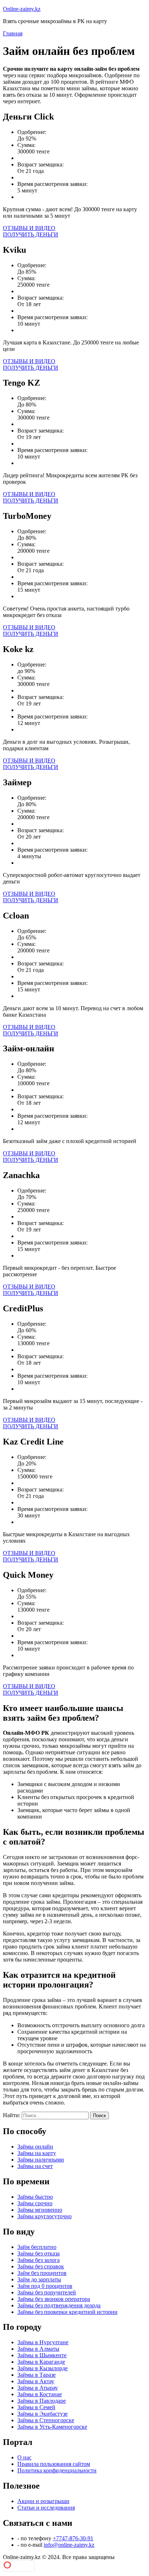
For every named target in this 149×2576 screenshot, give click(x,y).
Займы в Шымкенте (42, 2355)
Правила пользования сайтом (54, 2464)
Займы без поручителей (47, 2292)
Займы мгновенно (40, 2210)
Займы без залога (39, 2260)
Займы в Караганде (41, 2362)
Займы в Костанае (40, 2394)
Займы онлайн (35, 2147)
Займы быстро (35, 2197)
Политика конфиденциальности (57, 2470)
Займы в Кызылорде (42, 2368)
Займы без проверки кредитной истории (67, 2312)
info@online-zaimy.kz (69, 2545)
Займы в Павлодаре (42, 2401)
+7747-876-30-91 (73, 2538)
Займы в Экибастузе (42, 2414)
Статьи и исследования (46, 2508)
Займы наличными (41, 2160)
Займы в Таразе (37, 2375)
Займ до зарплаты (39, 2279)
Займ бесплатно (37, 2247)
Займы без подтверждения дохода (59, 2305)
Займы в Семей (36, 2407)
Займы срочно (35, 2203)
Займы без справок (41, 2266)
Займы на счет (35, 2166)
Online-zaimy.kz (22, 9)
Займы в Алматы (38, 2349)
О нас (24, 2457)
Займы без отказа (39, 2253)
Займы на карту (37, 2153)
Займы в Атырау (38, 2388)
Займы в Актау (36, 2381)
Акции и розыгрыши (43, 2501)
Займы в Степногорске (46, 2420)
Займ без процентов (42, 2273)
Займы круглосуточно (44, 2216)
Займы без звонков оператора (54, 2299)
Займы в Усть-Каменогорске (52, 2427)
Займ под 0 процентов (45, 2286)
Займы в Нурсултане (43, 2342)
